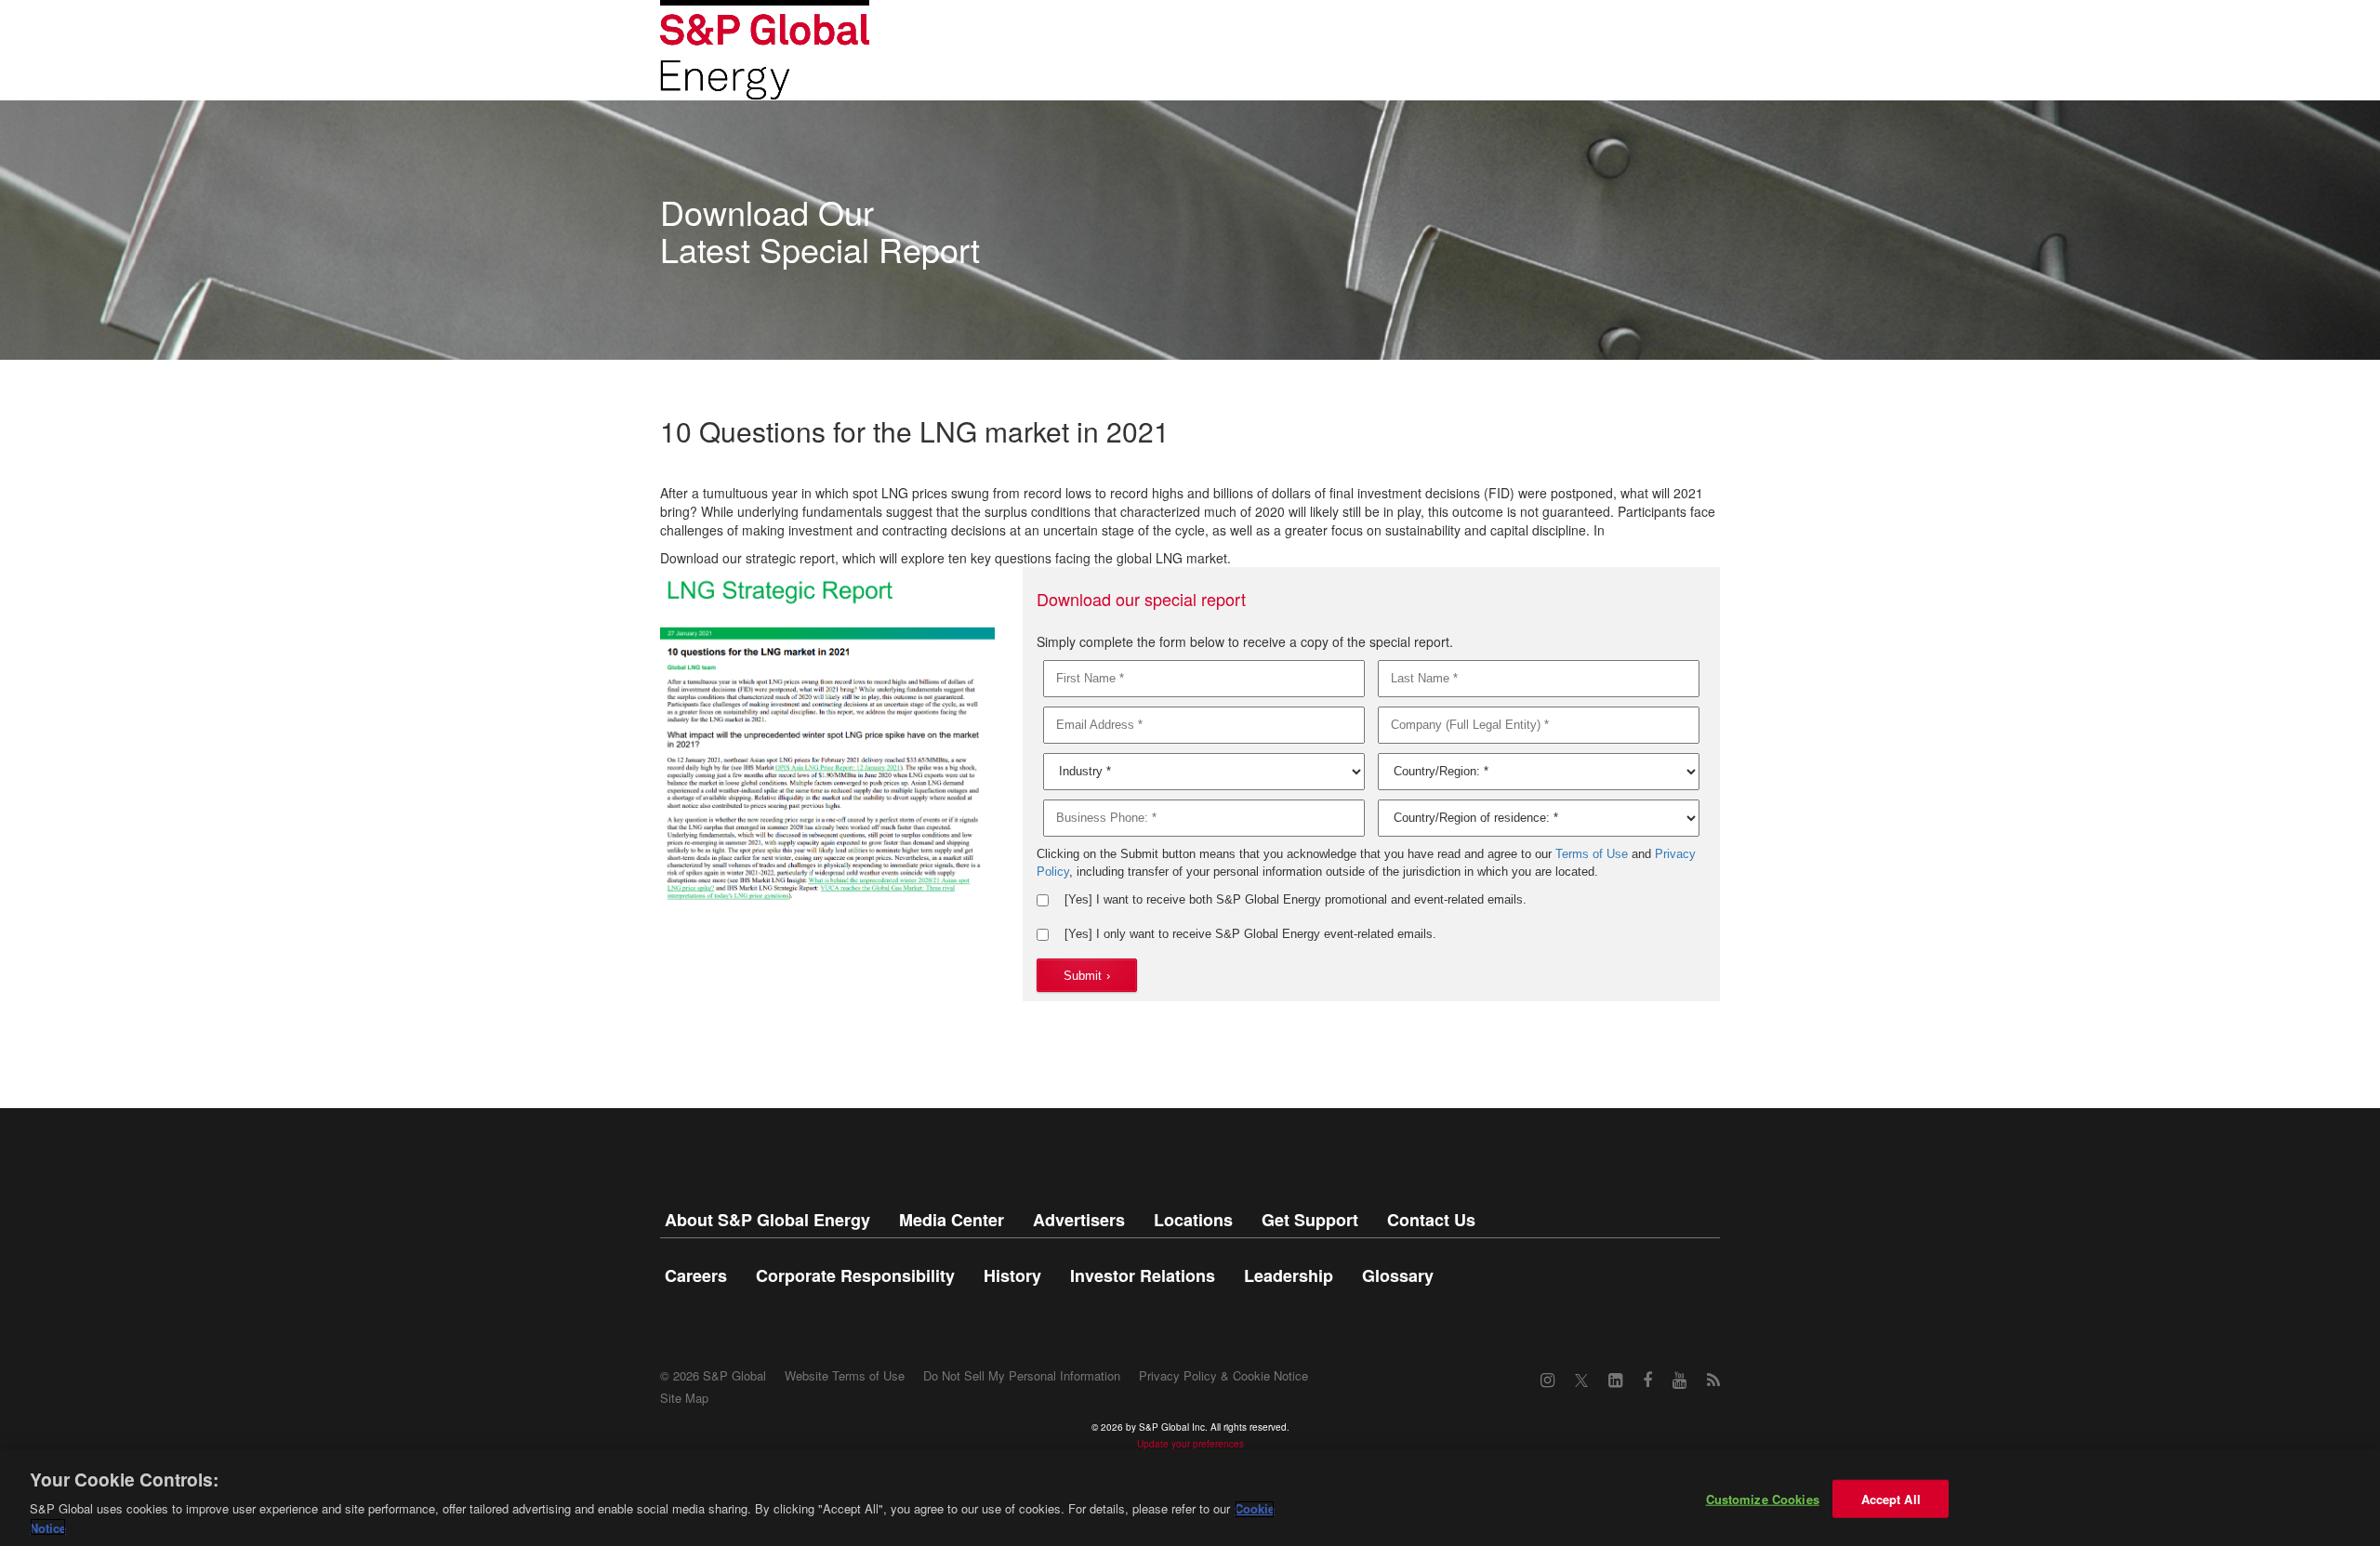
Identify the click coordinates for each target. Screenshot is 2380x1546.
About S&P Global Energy (767, 1220)
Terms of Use (1592, 854)
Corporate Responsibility (855, 1275)
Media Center (952, 1220)
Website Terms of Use (845, 1375)
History (1012, 1275)
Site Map (684, 1398)
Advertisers (1079, 1220)
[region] (1190, 1498)
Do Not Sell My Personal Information (1022, 1375)
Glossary (1398, 1275)
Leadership (1289, 1275)
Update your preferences (1190, 1444)
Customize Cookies (1763, 1499)
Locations (1193, 1220)
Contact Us (1431, 1220)
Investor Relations (1143, 1275)
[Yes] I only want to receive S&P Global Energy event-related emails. (1250, 934)
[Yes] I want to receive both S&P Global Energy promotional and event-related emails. (1296, 899)
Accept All (1891, 1499)
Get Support (1310, 1220)
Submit (1087, 976)
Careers (696, 1275)
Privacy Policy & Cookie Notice (1223, 1375)
